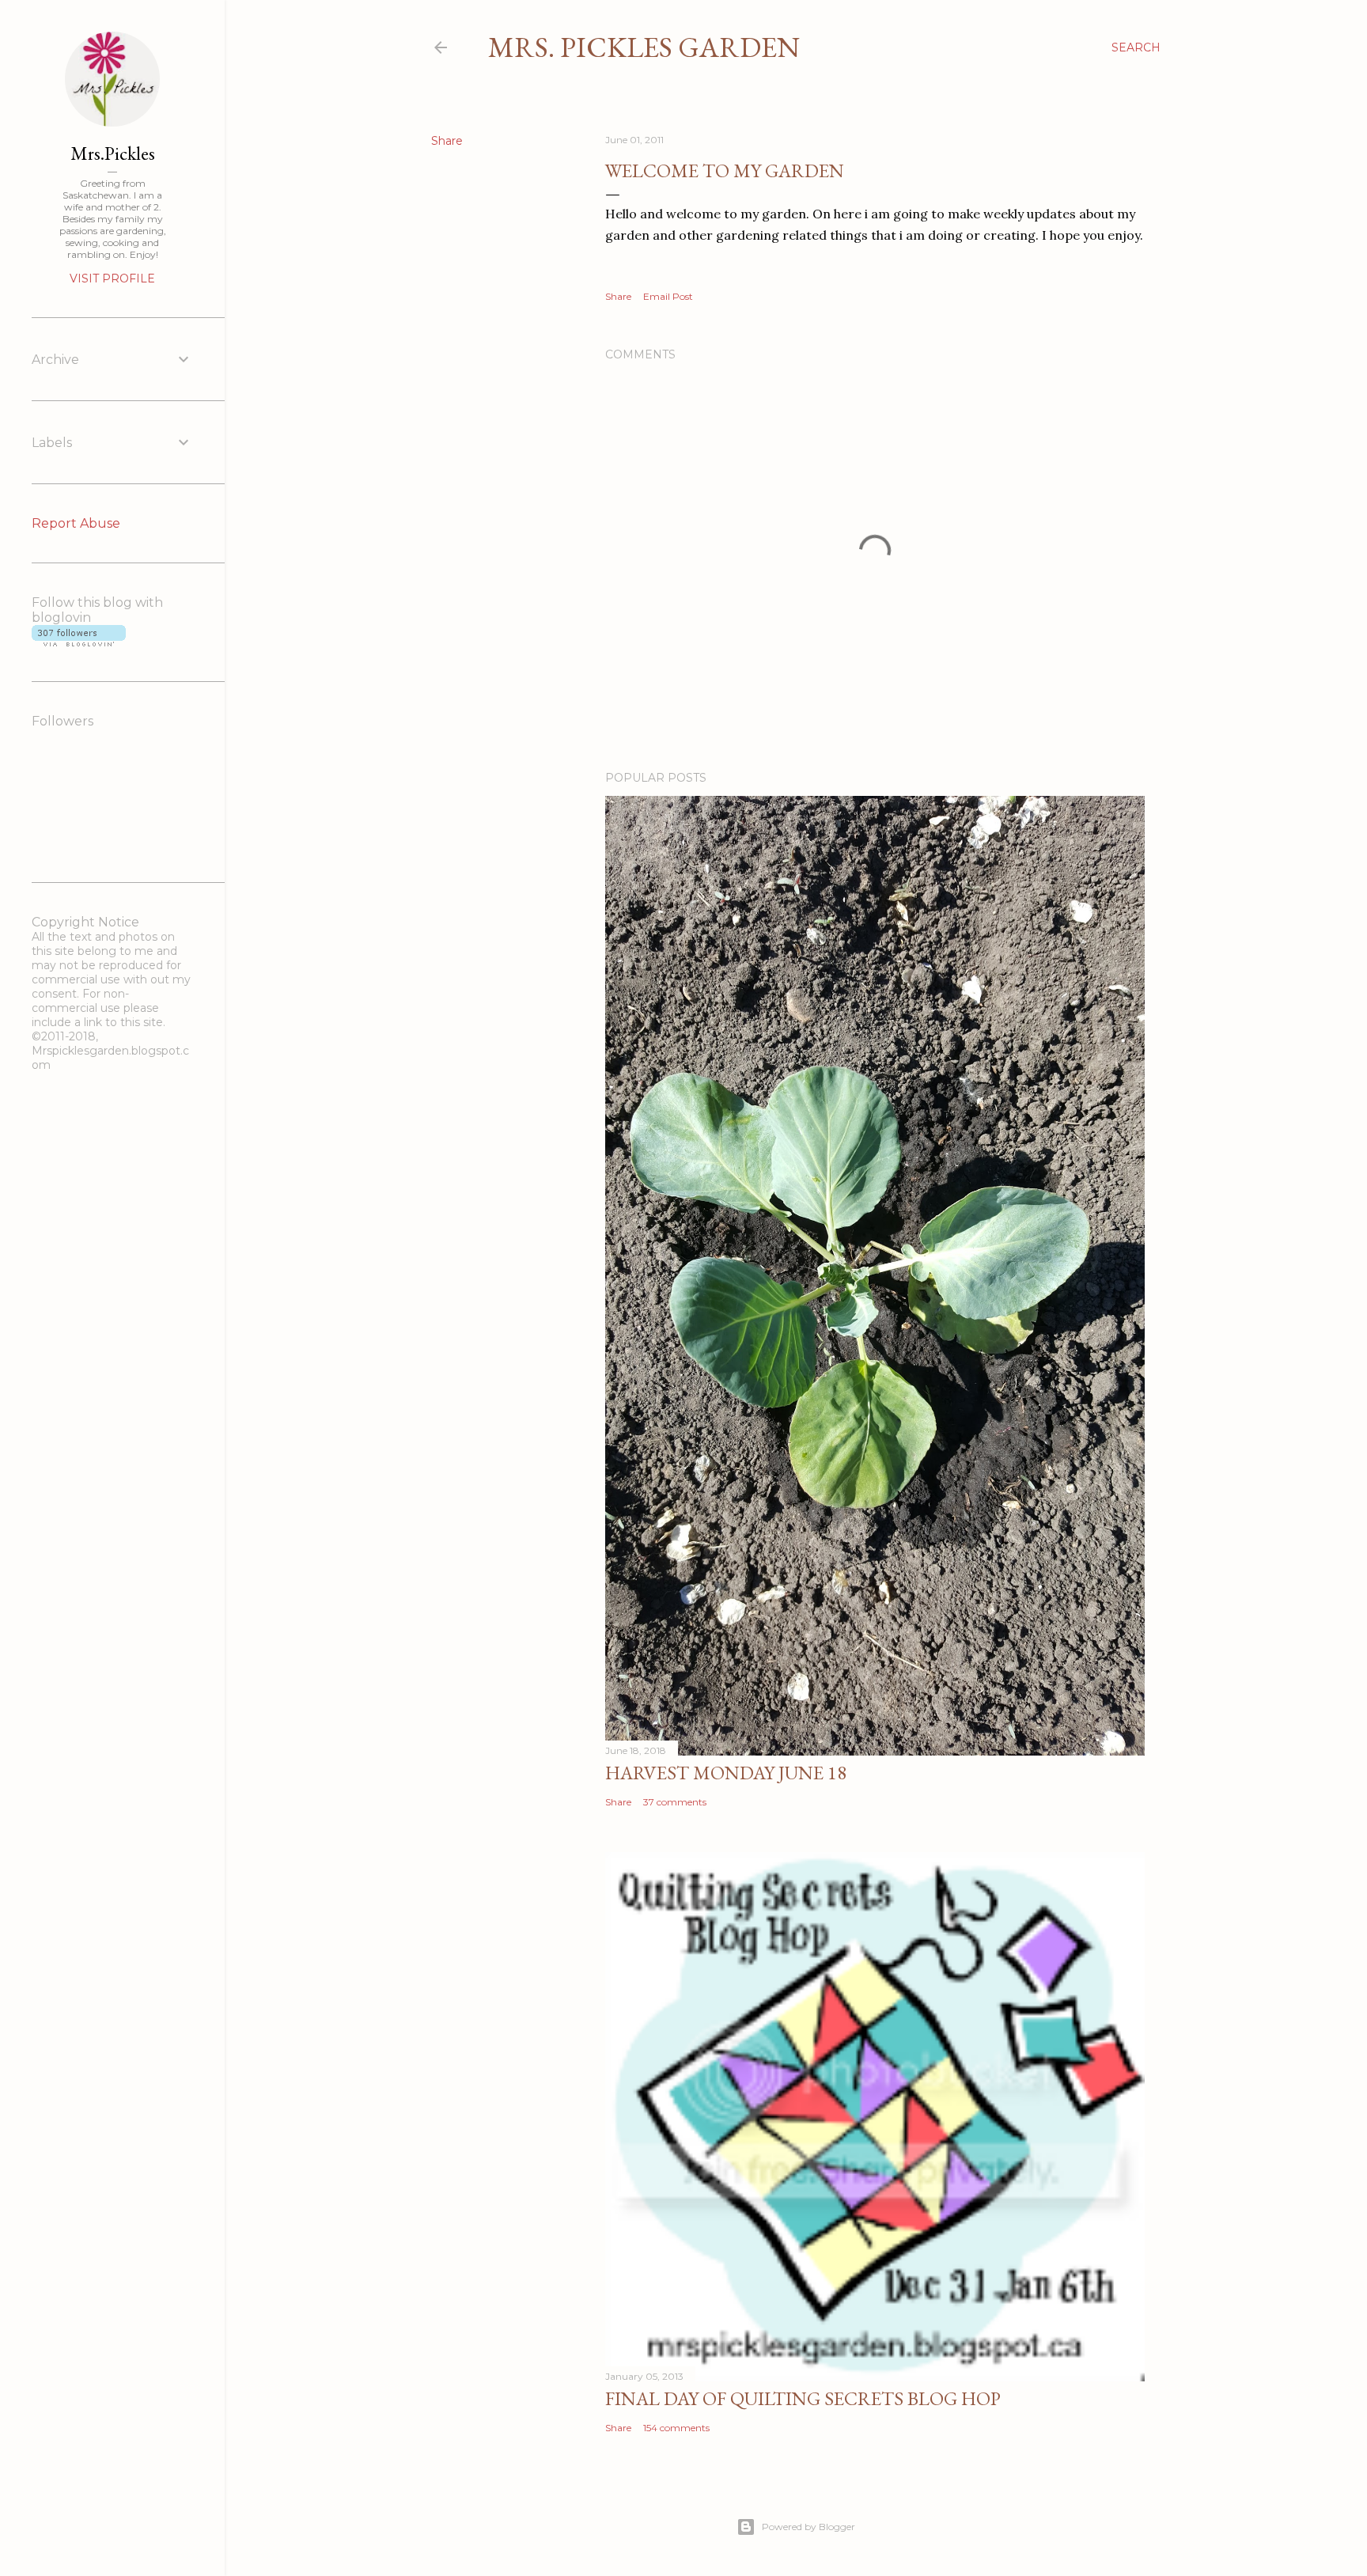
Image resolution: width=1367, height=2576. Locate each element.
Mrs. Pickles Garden (644, 47)
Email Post (668, 296)
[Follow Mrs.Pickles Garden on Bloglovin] (79, 642)
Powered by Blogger (808, 2527)
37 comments (675, 1802)
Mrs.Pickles (113, 153)
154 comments (676, 2428)
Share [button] (447, 141)
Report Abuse (76, 523)
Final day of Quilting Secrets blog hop (803, 2398)
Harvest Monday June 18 (726, 1773)
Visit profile (112, 278)
